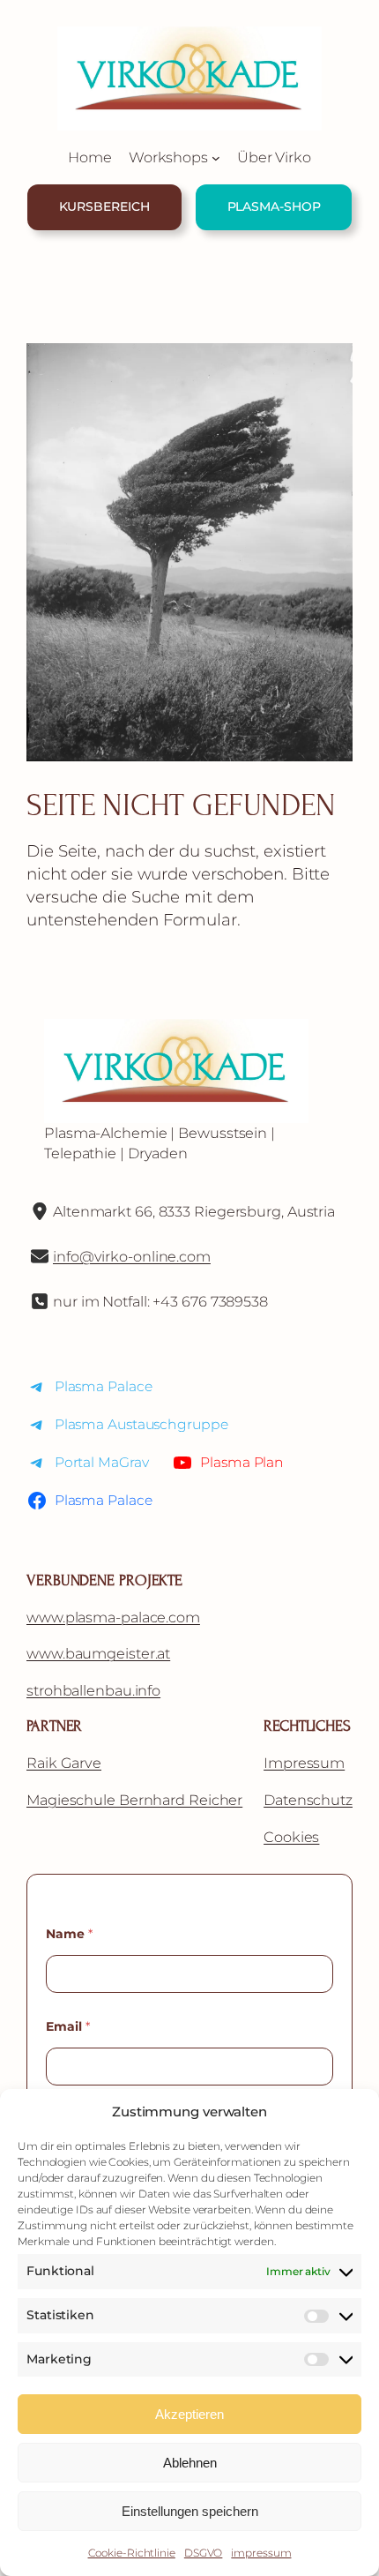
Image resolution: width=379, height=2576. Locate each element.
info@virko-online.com (132, 1256)
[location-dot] (40, 1211)
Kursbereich (104, 206)
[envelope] (40, 1256)
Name (69, 1934)
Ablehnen (190, 2463)
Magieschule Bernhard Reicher (134, 1800)
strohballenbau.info (93, 1690)
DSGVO (204, 2553)
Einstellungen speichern (190, 2511)
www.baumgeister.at (98, 1653)
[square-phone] (40, 1301)
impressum (261, 2553)
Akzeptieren (189, 2414)
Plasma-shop (274, 206)
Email (68, 2027)
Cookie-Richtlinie (132, 2553)
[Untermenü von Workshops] (216, 158)
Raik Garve (64, 1763)
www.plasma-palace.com (113, 1617)
